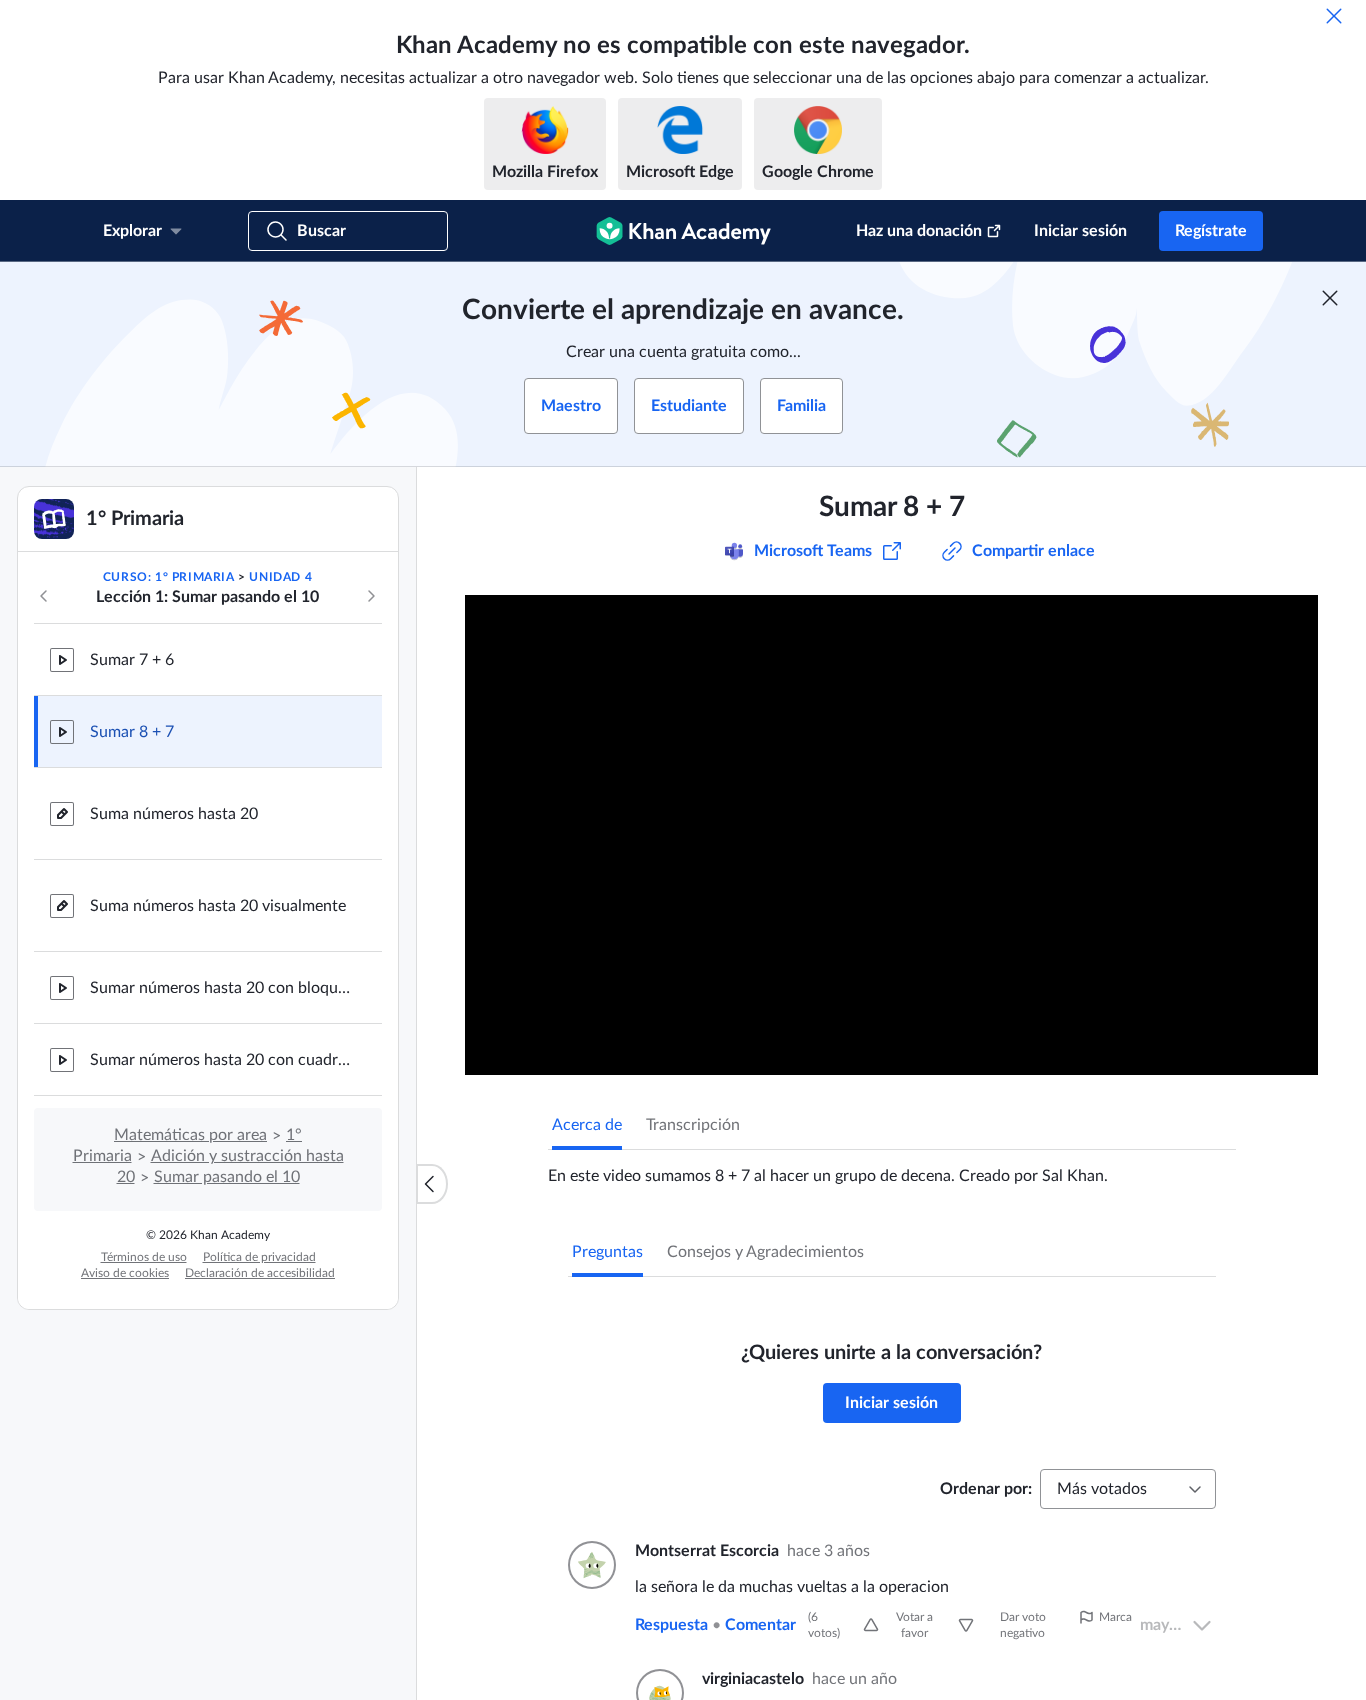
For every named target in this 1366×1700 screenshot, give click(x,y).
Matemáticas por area (190, 1135)
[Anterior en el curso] (44, 596)
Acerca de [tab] (587, 1125)
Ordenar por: (986, 1489)
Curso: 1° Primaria (169, 577)
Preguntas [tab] (607, 1252)
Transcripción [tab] (693, 1125)
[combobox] (1128, 1489)
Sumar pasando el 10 (227, 1177)
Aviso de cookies (125, 1273)
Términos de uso (144, 1257)
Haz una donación (919, 231)
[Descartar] (1334, 16)
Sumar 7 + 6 (132, 660)
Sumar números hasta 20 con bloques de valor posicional (220, 988)
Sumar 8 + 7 (132, 732)
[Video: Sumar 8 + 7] (891, 835)
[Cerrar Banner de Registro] (1330, 298)
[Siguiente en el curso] (371, 596)
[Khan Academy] (683, 231)
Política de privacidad (259, 1257)
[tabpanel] (892, 1168)
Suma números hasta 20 (174, 814)
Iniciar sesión (1080, 231)
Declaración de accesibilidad (260, 1273)
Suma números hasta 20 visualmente (218, 906)
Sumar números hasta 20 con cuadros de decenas (220, 1060)
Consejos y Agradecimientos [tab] (765, 1252)
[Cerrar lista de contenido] (432, 1184)
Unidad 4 (280, 577)
